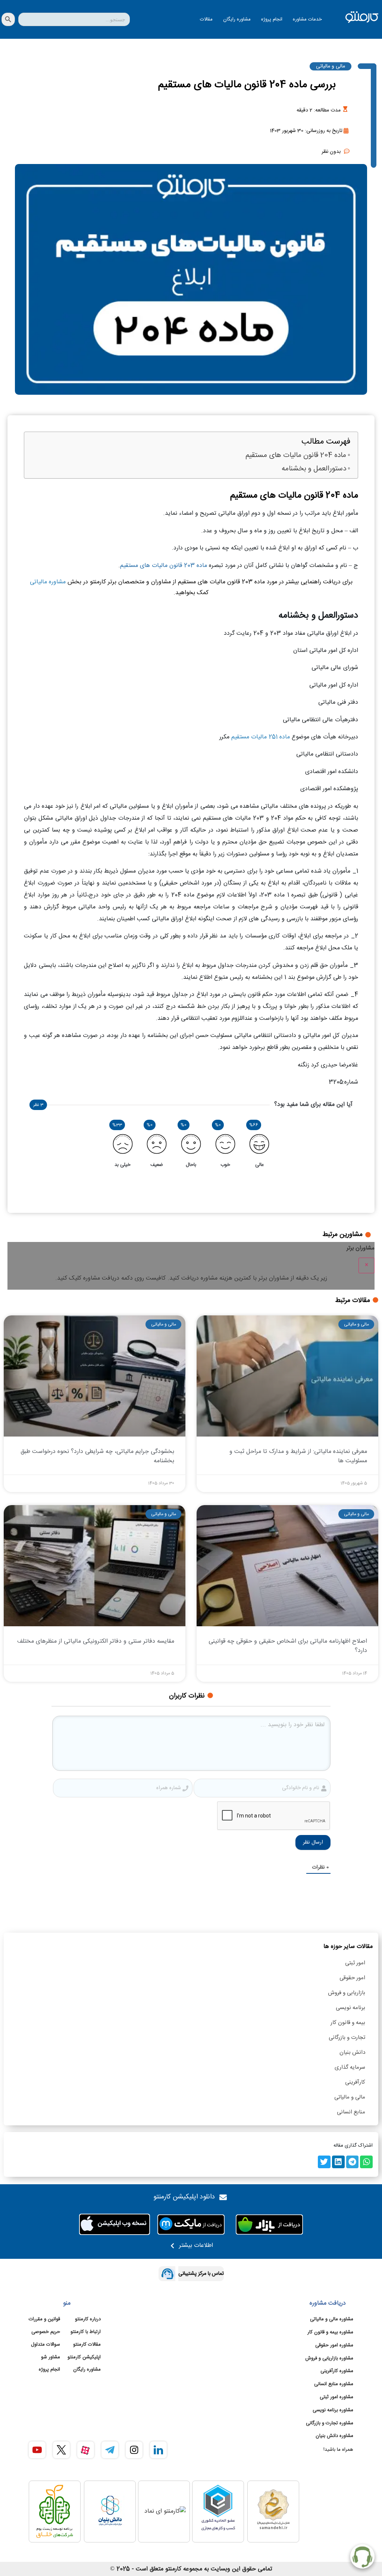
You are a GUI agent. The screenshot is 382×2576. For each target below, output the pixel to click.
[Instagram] (134, 2450)
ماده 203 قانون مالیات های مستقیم (164, 566)
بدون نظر (331, 152)
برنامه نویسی (350, 2008)
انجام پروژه (272, 19)
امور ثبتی (355, 1963)
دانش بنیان (352, 2052)
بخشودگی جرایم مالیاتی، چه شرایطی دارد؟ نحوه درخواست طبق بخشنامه (97, 1456)
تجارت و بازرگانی (347, 2038)
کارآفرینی (355, 2082)
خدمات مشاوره (307, 19)
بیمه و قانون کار (348, 2023)
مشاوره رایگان (237, 19)
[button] (366, 2162)
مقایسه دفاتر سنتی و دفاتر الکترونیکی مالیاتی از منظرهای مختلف (96, 1641)
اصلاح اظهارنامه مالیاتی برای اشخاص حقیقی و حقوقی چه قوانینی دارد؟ (288, 1646)
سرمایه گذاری (350, 2067)
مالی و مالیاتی (350, 2097)
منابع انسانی (351, 2112)
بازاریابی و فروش (347, 1993)
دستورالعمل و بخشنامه (314, 469)
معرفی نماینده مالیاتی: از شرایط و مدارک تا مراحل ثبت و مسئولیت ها (298, 1456)
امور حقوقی (352, 1978)
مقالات (206, 19)
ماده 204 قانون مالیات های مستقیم (295, 456)
